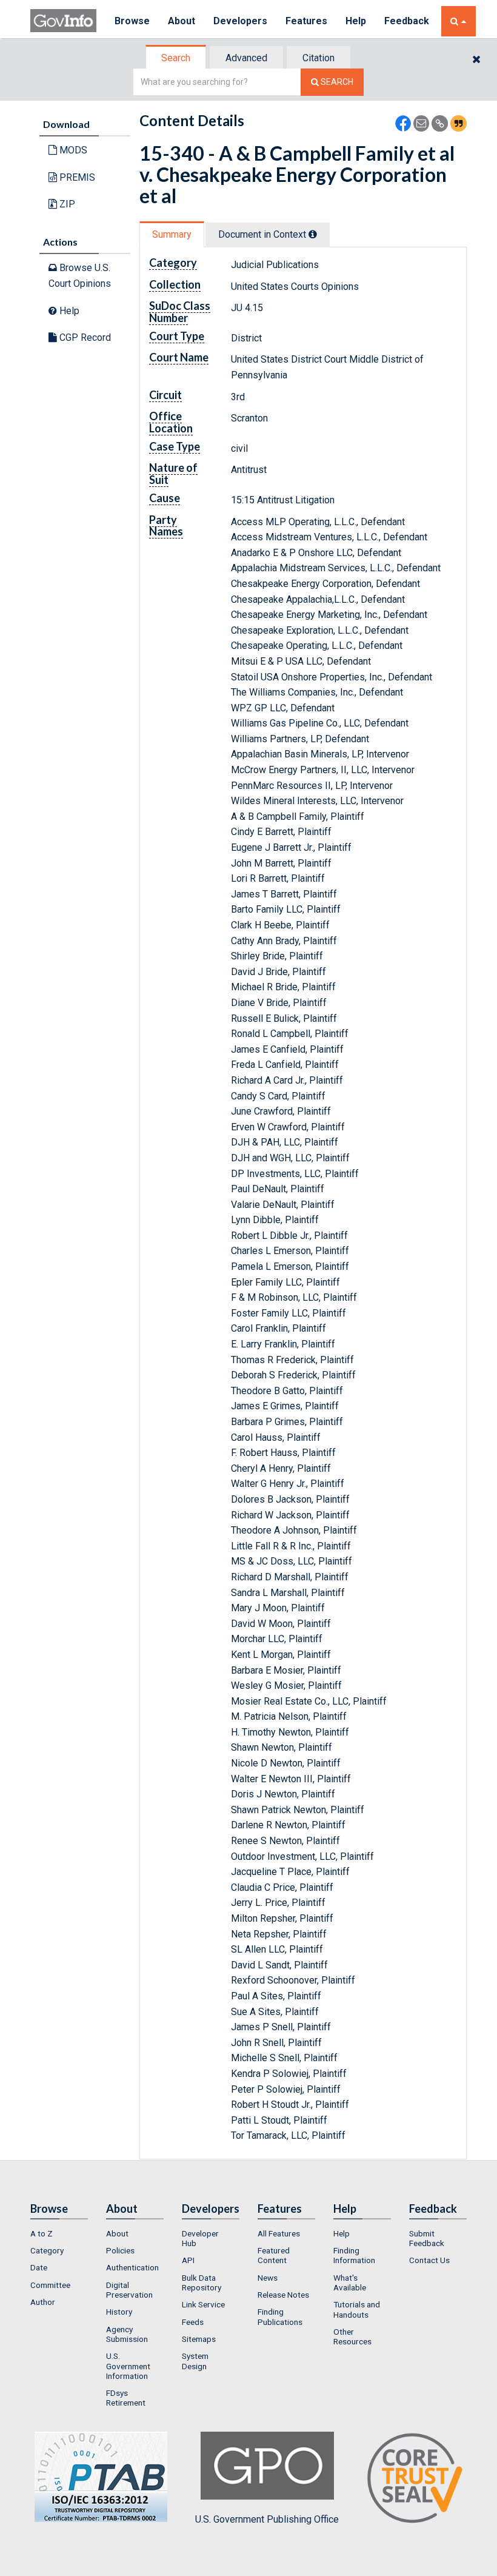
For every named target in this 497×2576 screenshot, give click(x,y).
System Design (195, 2361)
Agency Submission (127, 2334)
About (182, 21)
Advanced (246, 58)
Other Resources (352, 2336)
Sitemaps (199, 2339)
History (119, 2312)
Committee (50, 2285)
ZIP (66, 204)
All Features (279, 2233)
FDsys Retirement (126, 2398)
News (268, 2278)
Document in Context (263, 234)
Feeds (193, 2322)
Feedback (407, 21)
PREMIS (76, 177)
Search (176, 58)
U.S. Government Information (128, 2366)
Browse (132, 21)
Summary (172, 234)
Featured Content (274, 2255)
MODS (72, 150)
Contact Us (429, 2260)
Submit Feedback (427, 2238)
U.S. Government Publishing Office (267, 2519)
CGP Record (84, 337)
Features (306, 21)
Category (47, 2250)
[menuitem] (59, 2233)
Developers (240, 21)
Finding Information (354, 2255)
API (188, 2260)
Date (39, 2267)
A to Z (42, 2233)
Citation (319, 58)
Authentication (132, 2267)
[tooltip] (313, 234)
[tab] (176, 58)
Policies (120, 2250)
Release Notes (283, 2295)
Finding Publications (280, 2316)
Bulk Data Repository (202, 2283)
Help (356, 21)
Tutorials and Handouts (357, 2309)
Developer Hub (200, 2238)
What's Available (350, 2283)
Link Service (203, 2304)
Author (43, 2302)
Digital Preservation (129, 2290)
